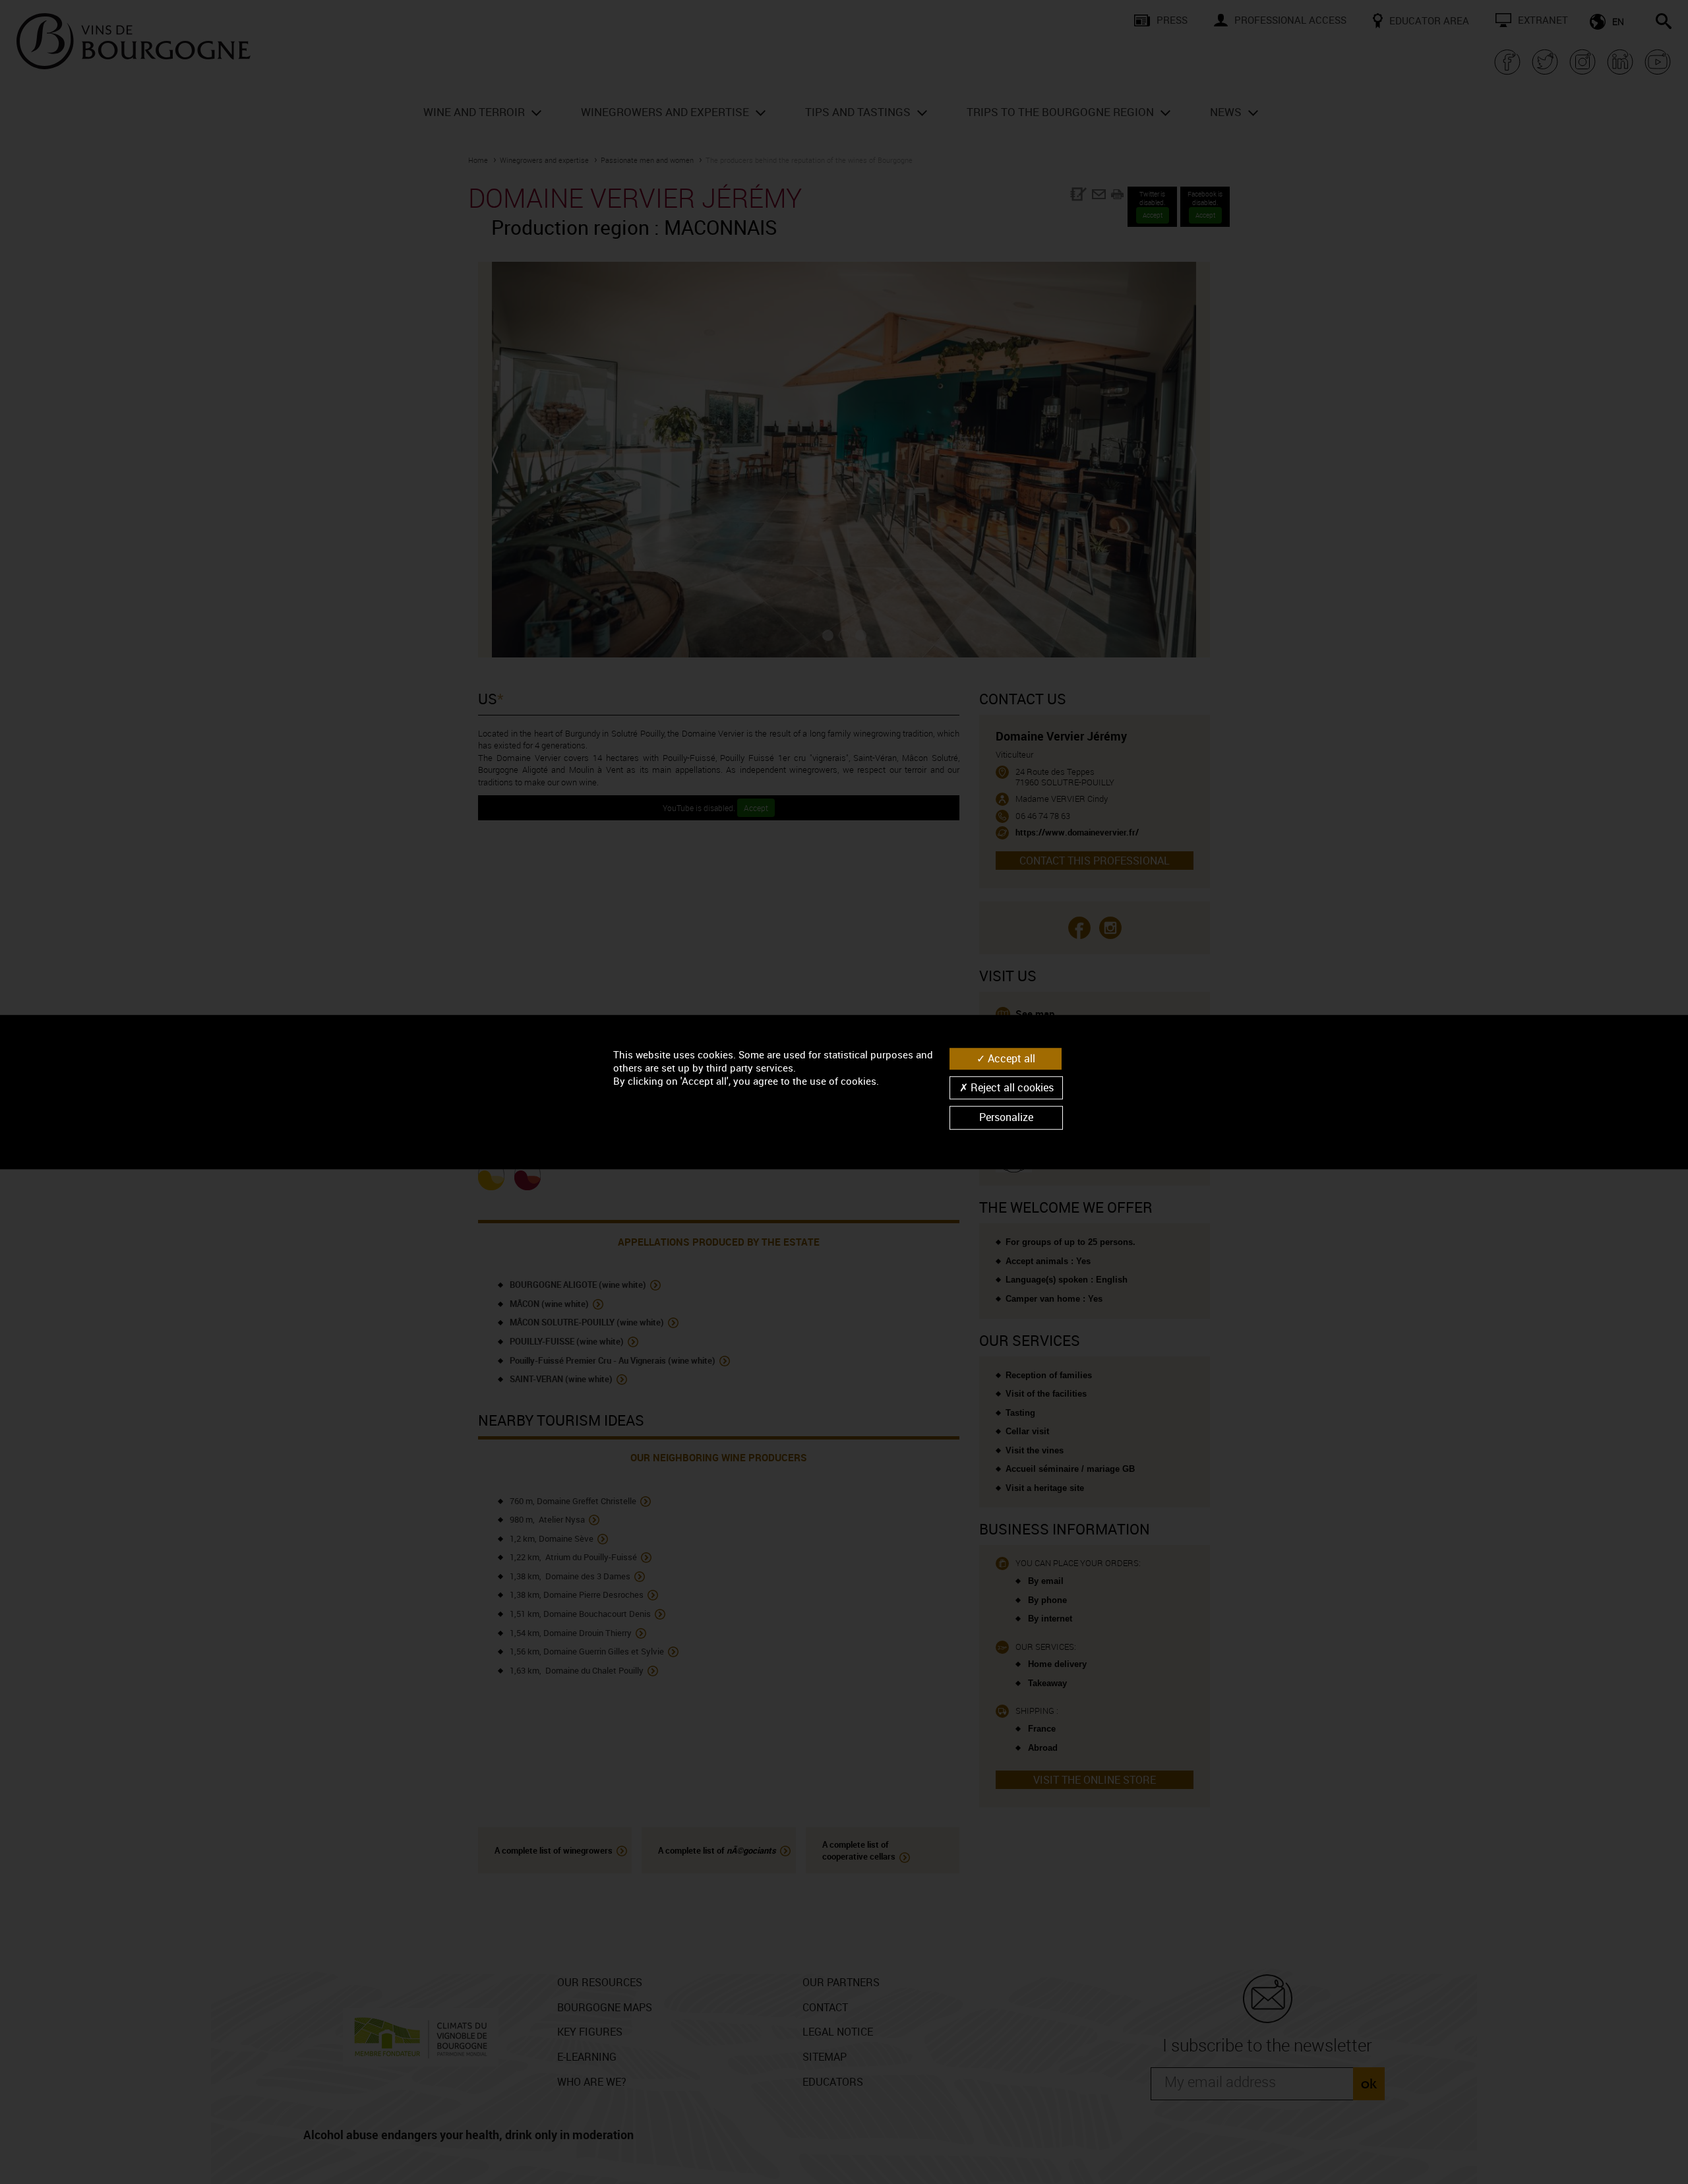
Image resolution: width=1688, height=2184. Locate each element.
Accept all (1010, 1058)
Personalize (1006, 1118)
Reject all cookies (1011, 1087)
